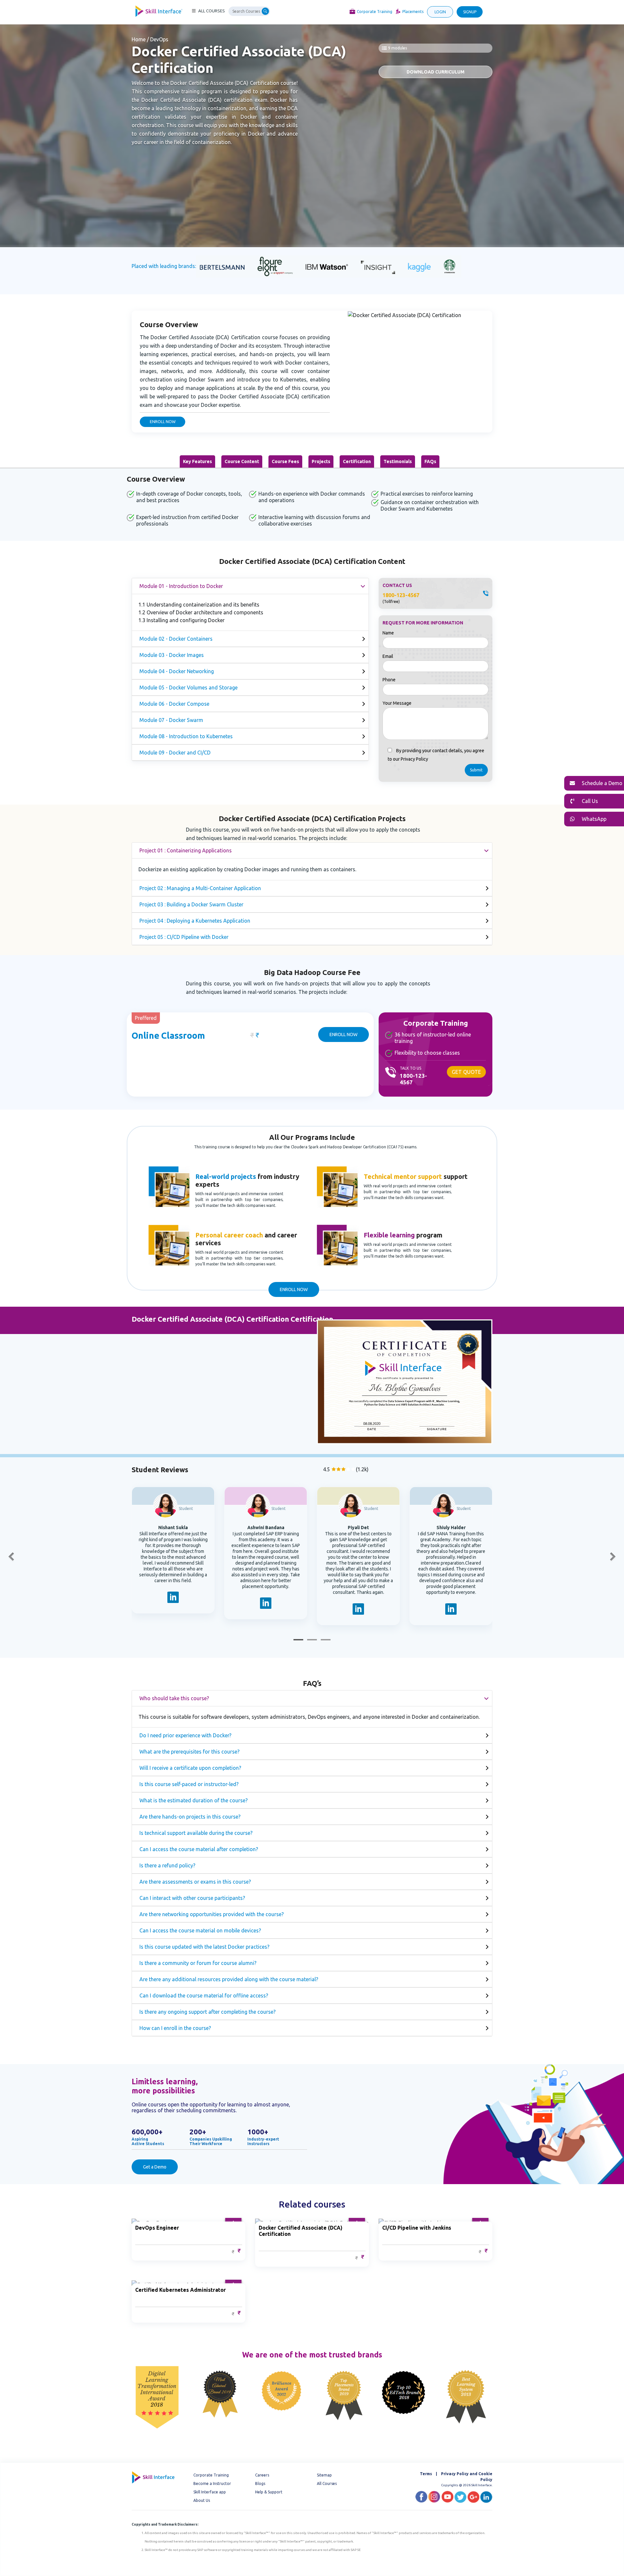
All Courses (327, 2483)
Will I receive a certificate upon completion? (190, 1768)
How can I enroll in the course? (175, 2028)
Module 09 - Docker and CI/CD (175, 753)
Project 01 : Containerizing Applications (186, 850)
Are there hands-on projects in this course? (190, 1817)
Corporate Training (375, 12)
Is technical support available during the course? (196, 1833)
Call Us (589, 801)
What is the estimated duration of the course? (194, 1800)
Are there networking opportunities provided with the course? (212, 1914)
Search (266, 11)
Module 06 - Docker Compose (174, 704)
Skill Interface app (210, 2492)
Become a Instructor (212, 2483)
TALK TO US (410, 1068)
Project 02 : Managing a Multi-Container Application (200, 888)
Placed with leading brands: (164, 266)
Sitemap (324, 2475)
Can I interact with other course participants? (192, 1898)
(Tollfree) (391, 601)
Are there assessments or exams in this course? (195, 1882)
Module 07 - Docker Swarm (171, 720)
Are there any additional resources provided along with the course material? (229, 1979)
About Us (202, 2500)
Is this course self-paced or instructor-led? (189, 1784)
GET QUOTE (466, 1072)
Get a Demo (155, 2167)
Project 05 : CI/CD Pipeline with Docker (184, 937)
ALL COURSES (212, 11)
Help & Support (269, 2492)
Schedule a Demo (601, 783)
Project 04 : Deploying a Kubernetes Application (195, 921)
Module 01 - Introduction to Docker (181, 586)
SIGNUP (470, 12)
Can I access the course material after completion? (199, 1849)
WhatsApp (593, 819)
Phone (389, 680)
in (173, 1599)
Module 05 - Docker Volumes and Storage (188, 687)
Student (186, 1508)
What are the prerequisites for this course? (189, 1752)
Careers (262, 2475)
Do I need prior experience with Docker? (185, 1735)
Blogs (260, 2483)
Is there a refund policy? (167, 1865)
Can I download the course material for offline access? (204, 1995)
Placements (413, 12)
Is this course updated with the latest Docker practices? (204, 1947)
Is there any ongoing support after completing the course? (208, 2012)
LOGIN (440, 12)
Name (388, 633)
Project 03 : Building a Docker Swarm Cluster (191, 904)
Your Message (397, 703)
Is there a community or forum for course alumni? (198, 1963)
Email (388, 656)
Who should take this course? (174, 1698)
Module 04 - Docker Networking (177, 671)
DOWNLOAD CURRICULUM (435, 72)
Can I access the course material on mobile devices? (200, 1930)
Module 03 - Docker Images (172, 655)
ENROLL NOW (163, 422)
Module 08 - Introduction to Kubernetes (186, 736)
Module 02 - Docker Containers (176, 639)
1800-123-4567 (401, 595)
